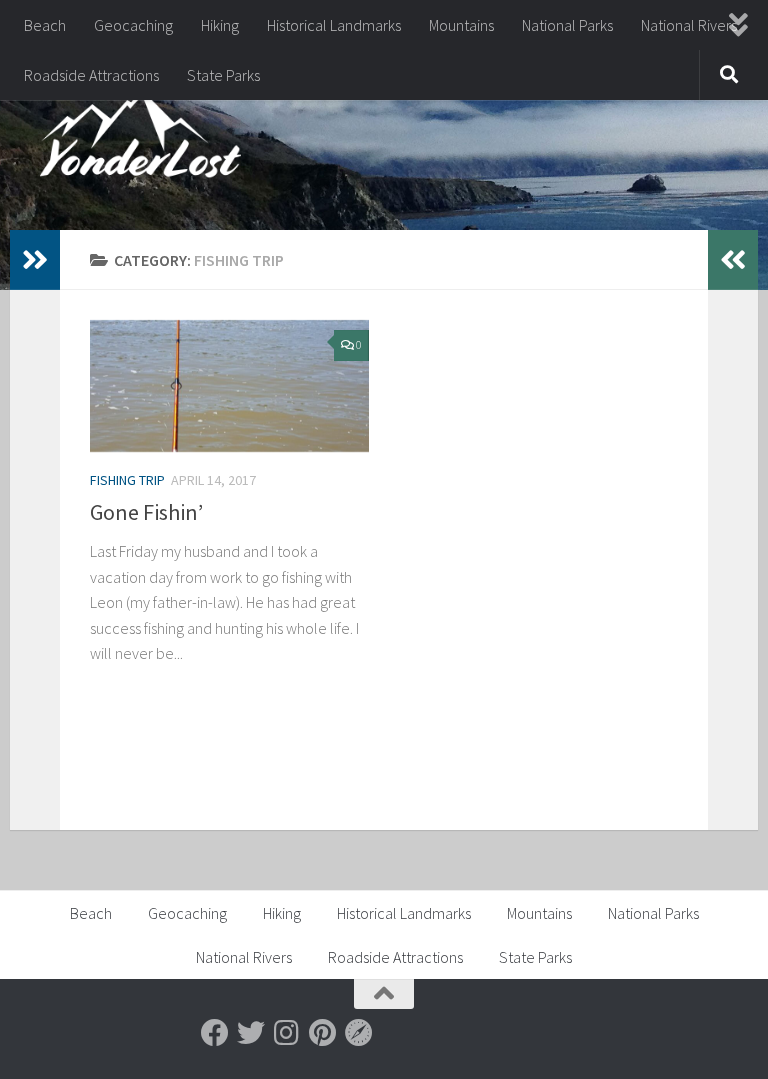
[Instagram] (287, 1033)
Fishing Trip (127, 480)
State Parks (223, 75)
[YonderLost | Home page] (140, 140)
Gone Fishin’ (146, 512)
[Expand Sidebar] (35, 260)
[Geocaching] (359, 1033)
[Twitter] (251, 1033)
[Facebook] (215, 1033)
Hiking (220, 25)
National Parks (567, 25)
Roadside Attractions (91, 75)
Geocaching (133, 25)
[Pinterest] (323, 1033)
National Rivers (689, 25)
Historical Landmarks (334, 25)
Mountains (461, 25)
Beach (45, 25)
